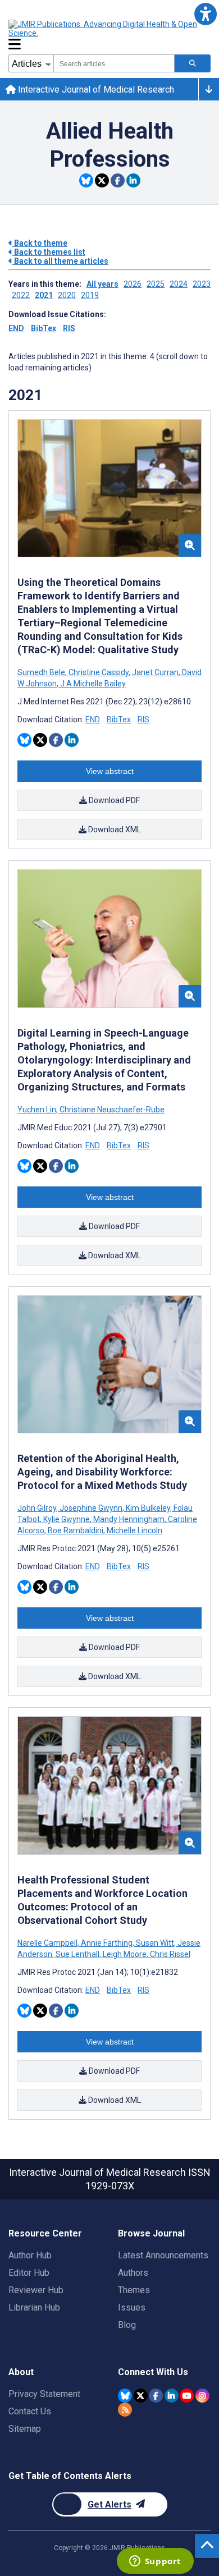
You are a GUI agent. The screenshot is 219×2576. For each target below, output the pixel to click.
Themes (134, 2290)
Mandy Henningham (129, 1519)
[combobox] (114, 63)
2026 (133, 284)
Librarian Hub (34, 2307)
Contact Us (30, 2411)
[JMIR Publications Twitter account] (141, 2396)
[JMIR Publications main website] (104, 29)
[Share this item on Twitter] (102, 180)
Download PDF (113, 800)
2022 (21, 295)
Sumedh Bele (42, 672)
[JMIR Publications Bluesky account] (125, 2396)
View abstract (110, 771)
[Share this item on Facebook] (118, 180)
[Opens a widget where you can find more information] (155, 2562)
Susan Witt (155, 1943)
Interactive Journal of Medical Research (95, 90)
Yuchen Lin (38, 1110)
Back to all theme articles (60, 261)
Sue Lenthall (77, 1954)
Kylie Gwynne (67, 1519)
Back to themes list (49, 252)
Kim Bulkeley (148, 1508)
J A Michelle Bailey (92, 684)
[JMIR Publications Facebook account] (156, 2396)
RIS (69, 328)
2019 (90, 295)
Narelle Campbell (48, 1943)
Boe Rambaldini (76, 1530)
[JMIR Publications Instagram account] (202, 2396)
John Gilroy (38, 1508)
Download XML (114, 829)
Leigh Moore (125, 1954)
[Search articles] (193, 63)
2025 (156, 284)
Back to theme (40, 243)
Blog (127, 2325)
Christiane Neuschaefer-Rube (111, 1110)
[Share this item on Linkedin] (133, 180)
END (16, 328)
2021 (44, 295)
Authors (133, 2273)
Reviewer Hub (36, 2290)
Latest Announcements (163, 2255)
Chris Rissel (169, 1954)
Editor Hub (29, 2273)
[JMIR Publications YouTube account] (187, 2396)
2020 (67, 295)
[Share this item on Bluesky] (86, 180)
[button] (205, 14)
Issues (132, 2307)
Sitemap (25, 2429)
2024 (179, 284)
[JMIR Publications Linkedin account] (172, 2396)
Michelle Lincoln (134, 1530)
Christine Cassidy (99, 672)
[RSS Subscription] (125, 2410)
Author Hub (30, 2255)
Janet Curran (155, 672)
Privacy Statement (44, 2394)
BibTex (44, 328)
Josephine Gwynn (91, 1508)
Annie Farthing (107, 1943)
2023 (202, 284)
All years (102, 284)
